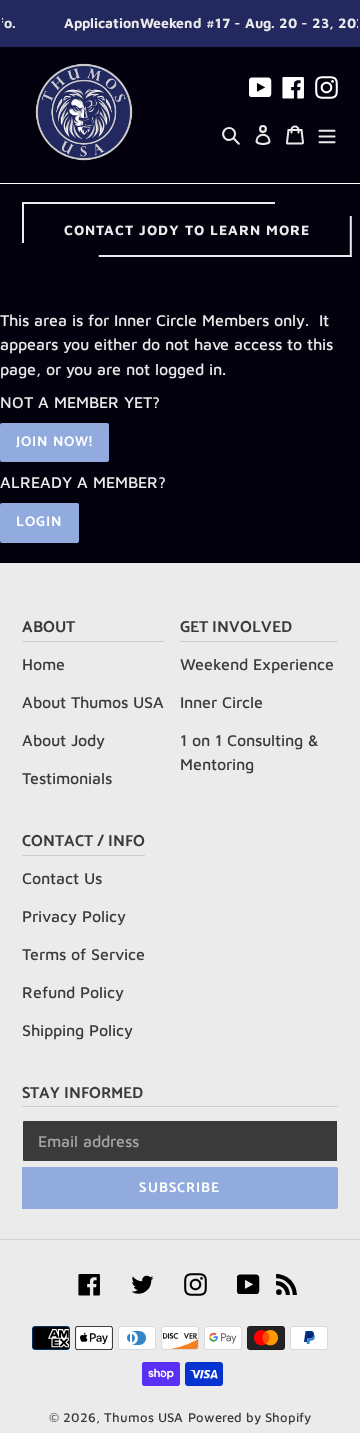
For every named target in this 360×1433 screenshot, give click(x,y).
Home (43, 664)
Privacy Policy (74, 916)
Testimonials (67, 778)
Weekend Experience (257, 664)
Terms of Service (83, 954)
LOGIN (39, 522)
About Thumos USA (93, 702)
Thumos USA (143, 1417)
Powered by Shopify (249, 1417)
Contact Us (62, 878)
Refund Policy (73, 992)
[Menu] (327, 133)
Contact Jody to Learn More (187, 229)
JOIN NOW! (54, 442)
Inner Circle (221, 702)
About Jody (63, 740)
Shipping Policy (77, 1030)
